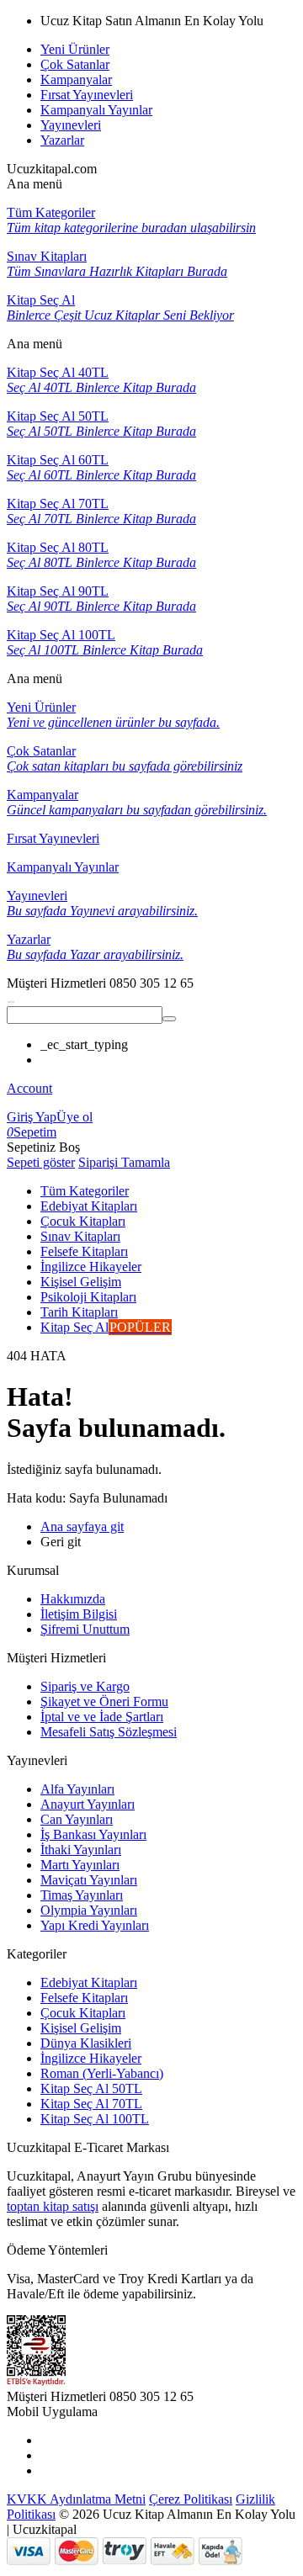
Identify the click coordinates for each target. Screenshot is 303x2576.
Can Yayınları (77, 1819)
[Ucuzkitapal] (11, 998)
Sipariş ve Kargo (85, 1686)
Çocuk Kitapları (83, 2013)
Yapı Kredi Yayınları (95, 1925)
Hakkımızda (73, 1599)
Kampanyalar (76, 80)
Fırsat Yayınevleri (87, 95)
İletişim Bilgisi (79, 1614)
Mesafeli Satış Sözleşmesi (109, 1732)
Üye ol (74, 1117)
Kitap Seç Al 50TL (91, 2088)
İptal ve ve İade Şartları (102, 1717)
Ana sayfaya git (82, 1527)
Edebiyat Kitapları (89, 1982)
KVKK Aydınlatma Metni (76, 2499)
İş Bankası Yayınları (93, 1834)
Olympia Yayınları (89, 1910)
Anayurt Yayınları (88, 1804)
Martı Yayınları (80, 1865)
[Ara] (169, 1019)
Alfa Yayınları (77, 1789)
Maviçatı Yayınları (89, 1880)
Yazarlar (62, 140)
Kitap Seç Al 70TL (91, 2104)
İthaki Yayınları (81, 1850)
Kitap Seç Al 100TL (95, 2119)
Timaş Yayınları (82, 1895)
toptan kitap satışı (53, 2206)
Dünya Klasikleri (86, 2043)
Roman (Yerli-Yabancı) (102, 2073)
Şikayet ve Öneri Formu (104, 1701)
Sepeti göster (41, 1162)
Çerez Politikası (191, 2499)
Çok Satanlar (75, 64)
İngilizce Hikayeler (91, 2058)
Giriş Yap (32, 1117)
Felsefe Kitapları (84, 1998)
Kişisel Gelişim (81, 2028)
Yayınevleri (71, 125)
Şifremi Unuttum (85, 1629)
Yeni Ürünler (75, 49)
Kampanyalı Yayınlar (96, 110)
